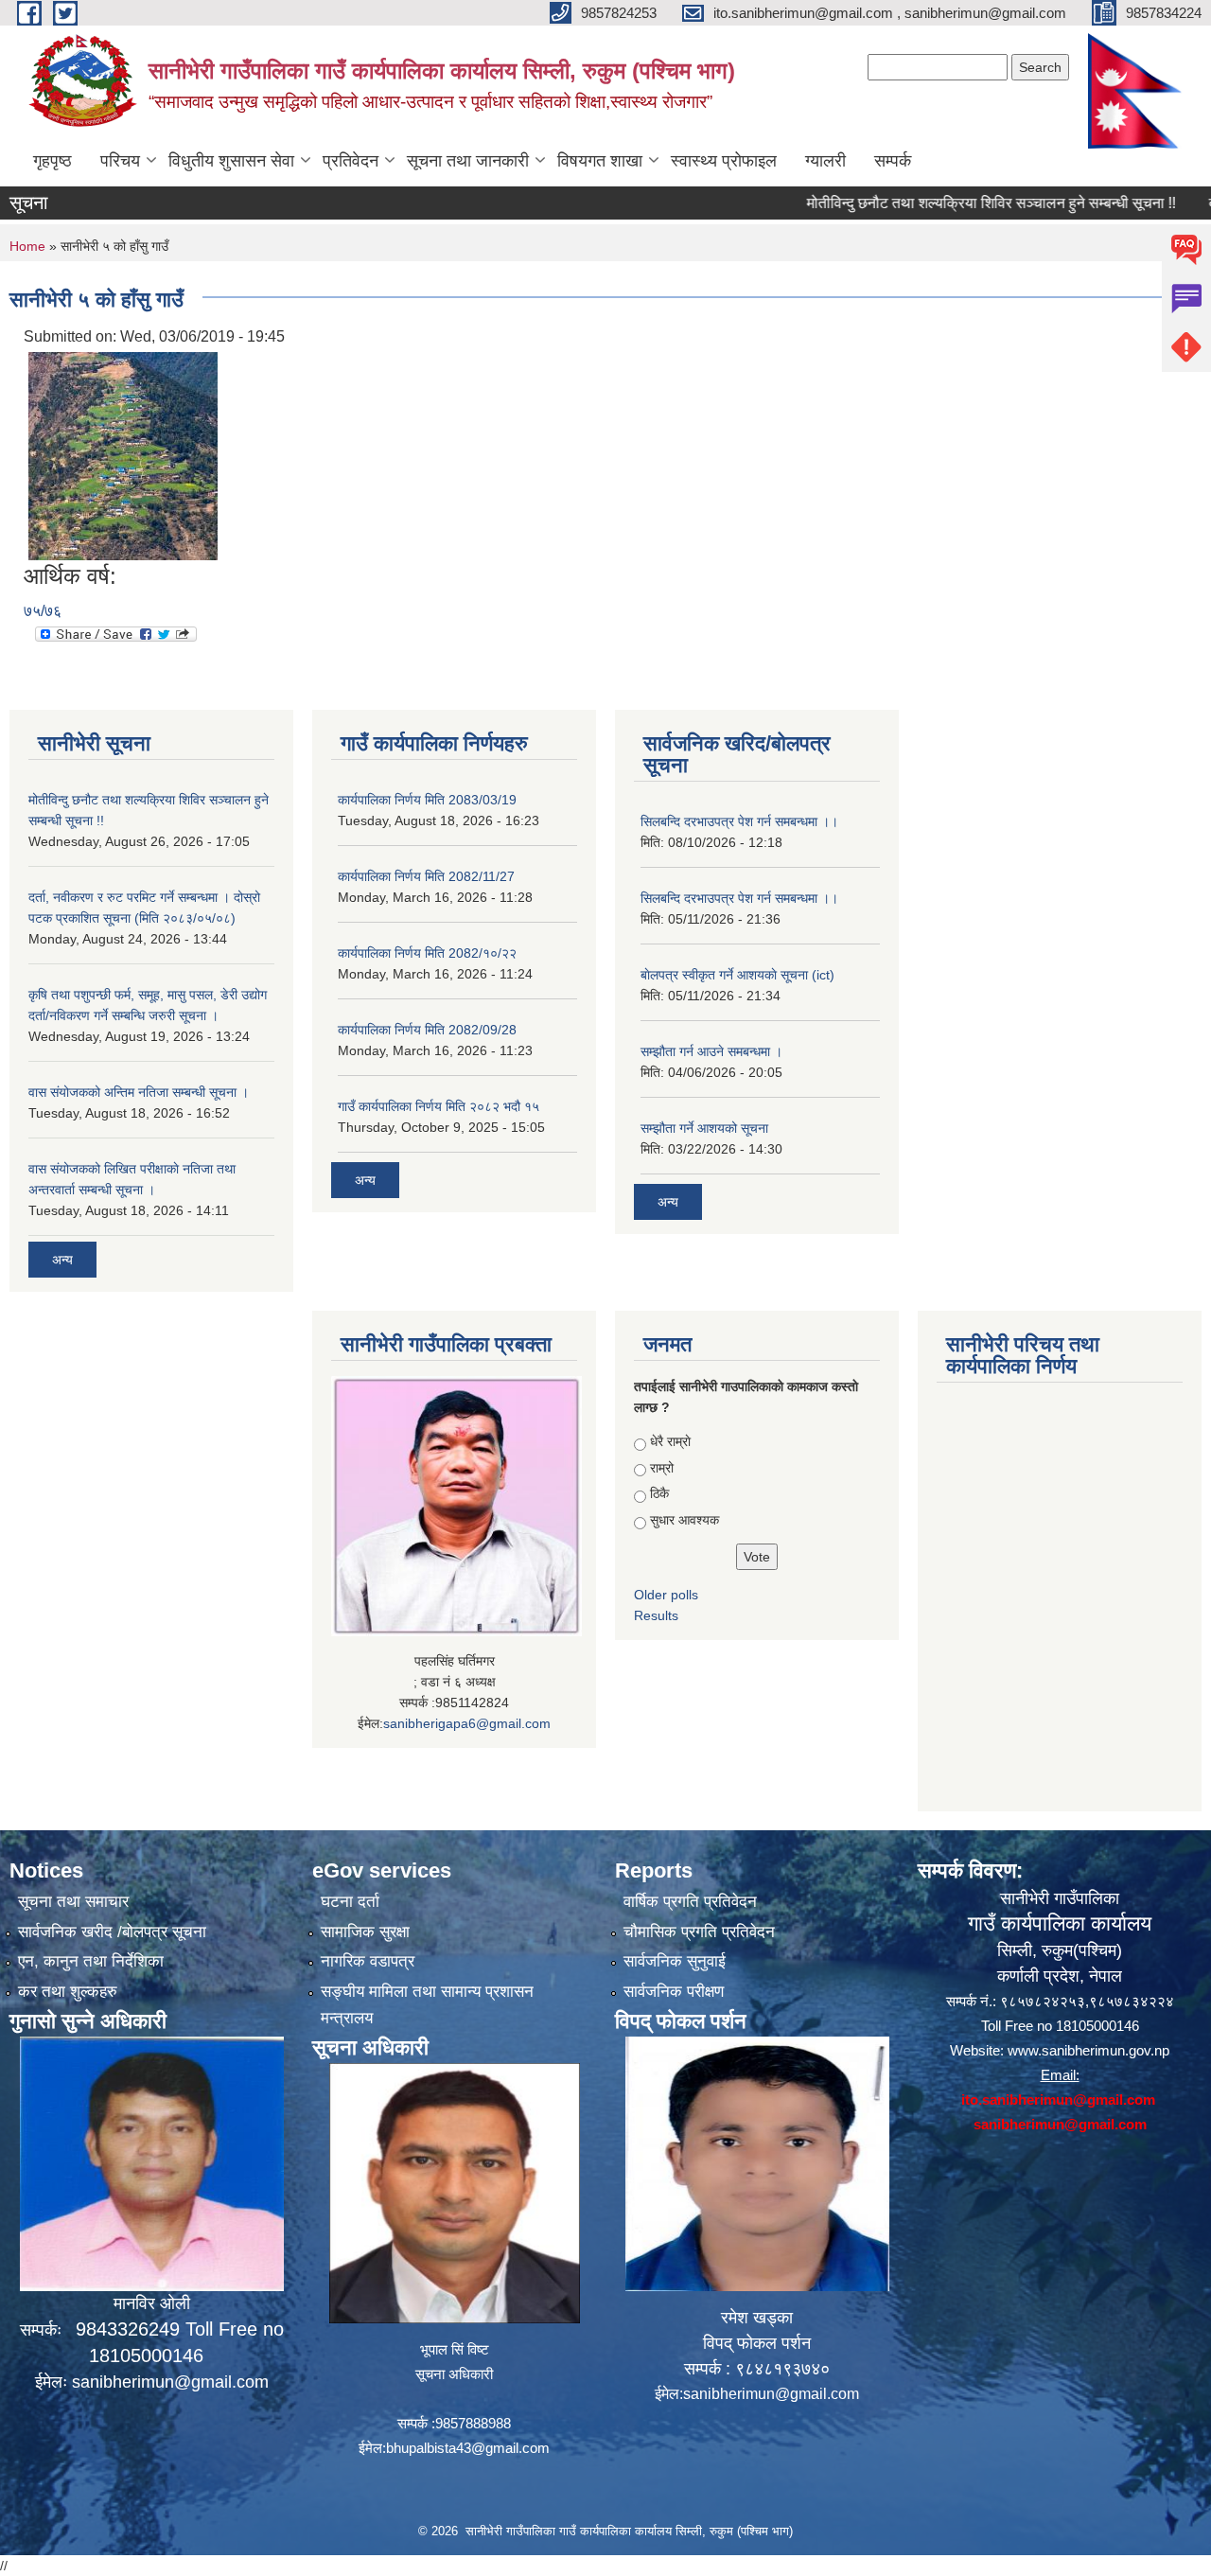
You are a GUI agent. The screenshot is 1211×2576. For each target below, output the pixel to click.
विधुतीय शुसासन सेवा (231, 161)
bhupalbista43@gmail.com (468, 2448)
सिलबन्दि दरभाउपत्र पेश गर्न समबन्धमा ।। (739, 821)
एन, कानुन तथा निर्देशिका (91, 1961)
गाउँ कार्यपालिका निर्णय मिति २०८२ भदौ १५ (439, 1106)
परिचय (120, 161)
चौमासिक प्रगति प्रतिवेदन (699, 1932)
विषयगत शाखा (600, 161)
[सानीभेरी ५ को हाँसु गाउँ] (123, 455)
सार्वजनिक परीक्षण (674, 1992)
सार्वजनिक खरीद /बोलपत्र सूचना (112, 1932)
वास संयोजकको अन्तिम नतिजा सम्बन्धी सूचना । (139, 1092)
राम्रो (662, 1468)
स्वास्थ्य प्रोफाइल (724, 161)
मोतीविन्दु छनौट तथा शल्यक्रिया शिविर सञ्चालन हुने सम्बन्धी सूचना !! (941, 203)
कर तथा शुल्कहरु (68, 1992)
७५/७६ (43, 611)
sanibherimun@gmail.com (170, 2382)
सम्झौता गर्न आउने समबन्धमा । (711, 1051)
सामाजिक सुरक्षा (365, 1932)
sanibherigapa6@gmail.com (467, 1723)
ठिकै (659, 1493)
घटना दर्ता (350, 1902)
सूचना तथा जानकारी (468, 161)
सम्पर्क (893, 161)
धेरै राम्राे (670, 1441)
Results (656, 1615)
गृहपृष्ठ (53, 161)
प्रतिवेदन (351, 161)
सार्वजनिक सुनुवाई (675, 1961)
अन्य (62, 1260)
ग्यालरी (825, 161)
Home (27, 246)
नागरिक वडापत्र (368, 1961)
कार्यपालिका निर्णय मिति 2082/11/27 (426, 876)
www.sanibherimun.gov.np (1088, 2050)
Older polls (666, 1595)
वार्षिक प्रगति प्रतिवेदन (690, 1902)
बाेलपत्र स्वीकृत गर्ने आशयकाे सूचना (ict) (737, 975)
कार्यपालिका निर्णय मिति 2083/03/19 (427, 800)
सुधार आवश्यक (684, 1520)
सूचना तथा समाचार (73, 1902)
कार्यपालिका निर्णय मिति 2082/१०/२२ (427, 953)
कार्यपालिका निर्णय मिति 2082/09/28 (427, 1030)
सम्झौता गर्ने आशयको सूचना (704, 1128)
